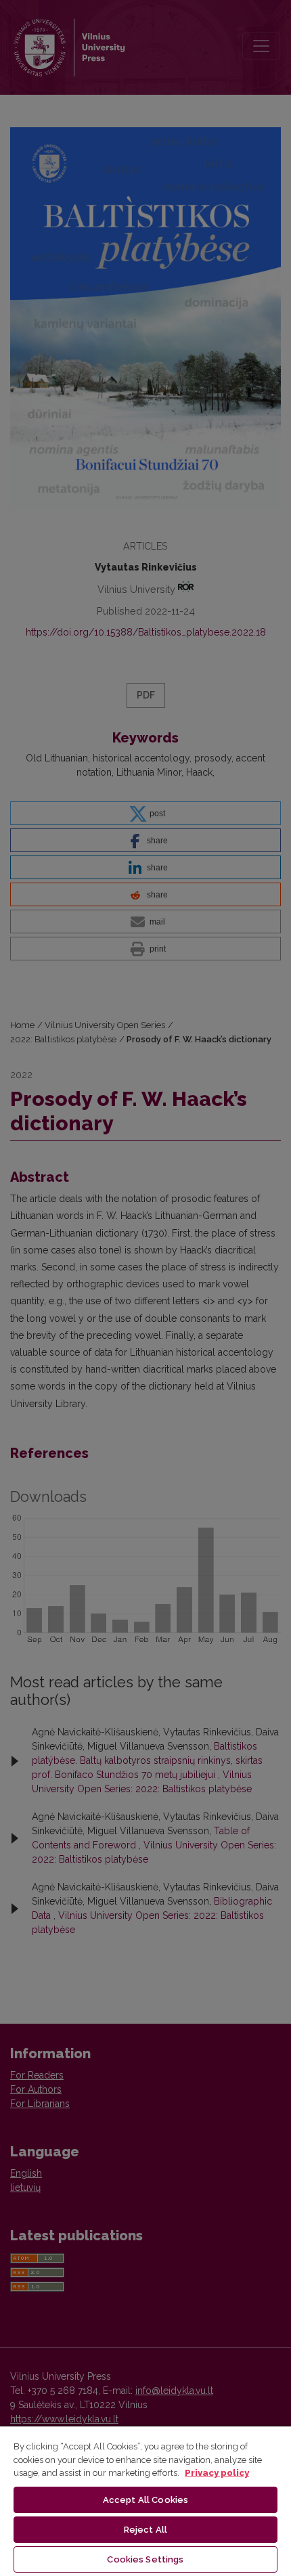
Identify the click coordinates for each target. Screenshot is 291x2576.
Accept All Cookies (145, 2500)
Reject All (145, 2530)
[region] (145, 2501)
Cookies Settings (145, 2559)
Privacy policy (217, 2473)
